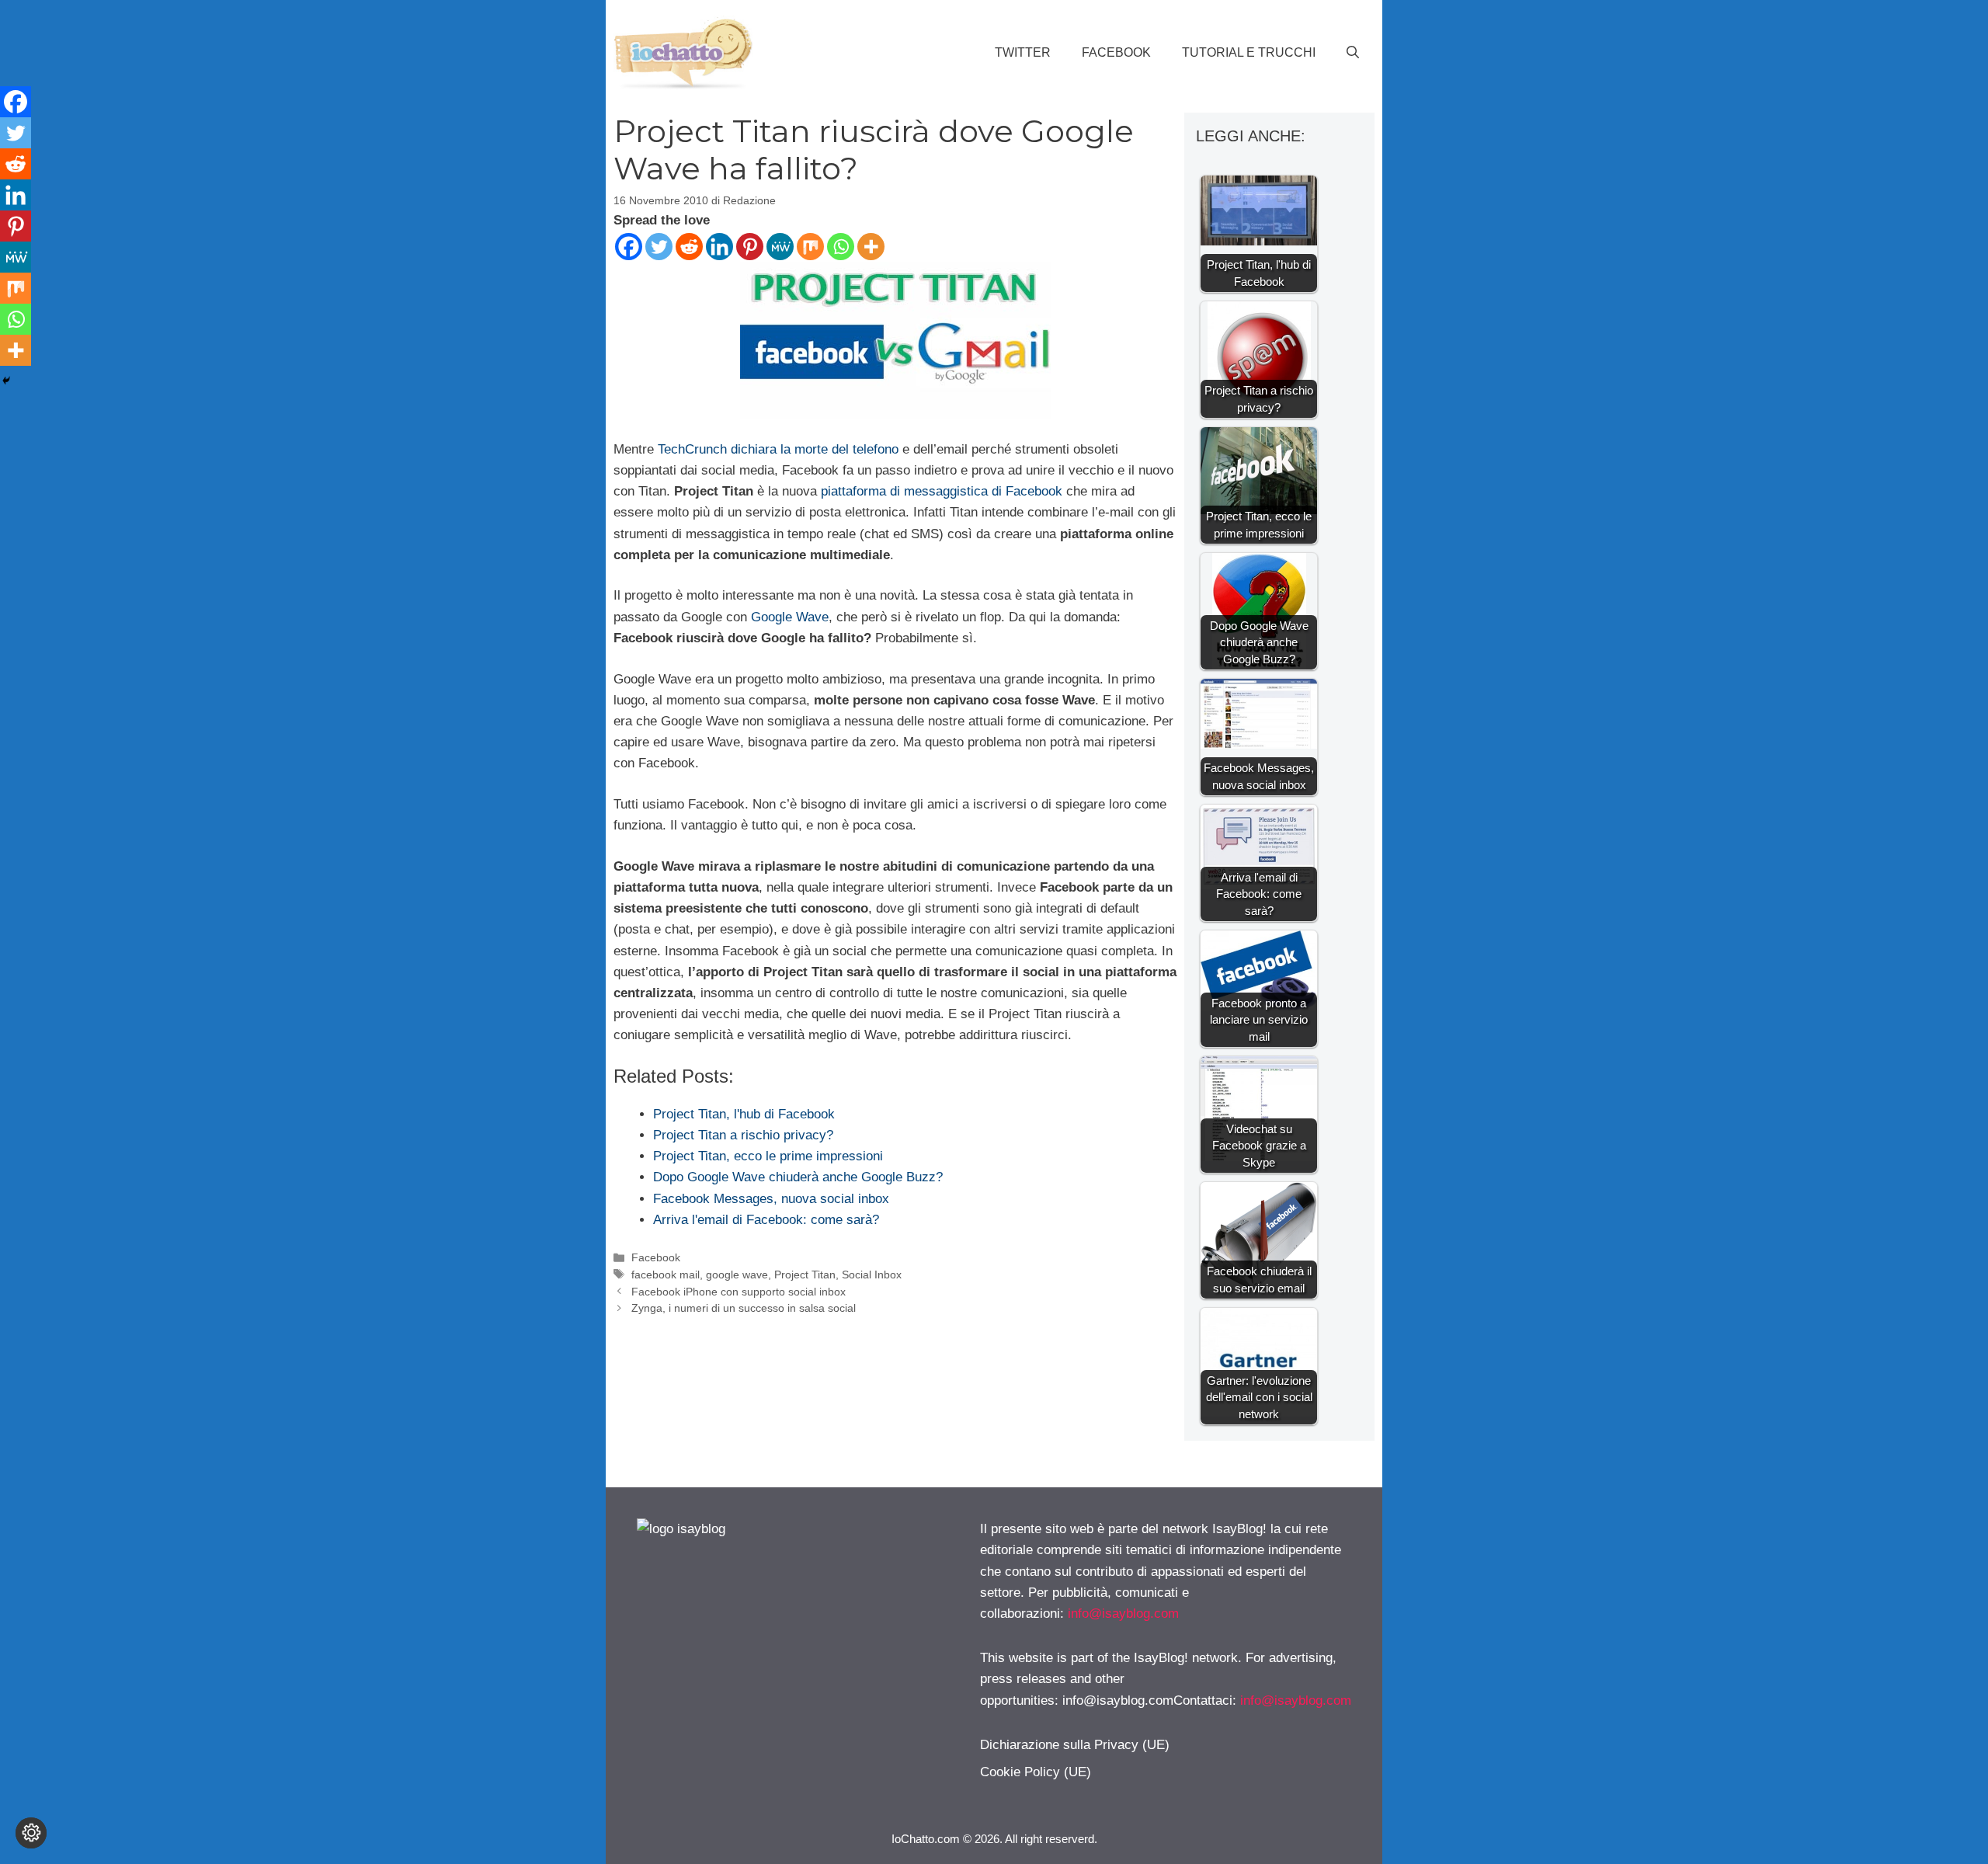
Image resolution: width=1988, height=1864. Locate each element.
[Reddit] (689, 247)
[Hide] (6, 381)
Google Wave (790, 617)
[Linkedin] (719, 247)
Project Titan (805, 1275)
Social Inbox (872, 1275)
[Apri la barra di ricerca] (1353, 53)
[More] (871, 247)
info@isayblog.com (1123, 1614)
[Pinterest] (750, 247)
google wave (737, 1275)
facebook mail (666, 1275)
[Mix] (810, 247)
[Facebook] (629, 247)
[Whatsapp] (841, 247)
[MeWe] (780, 247)
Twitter (1023, 52)
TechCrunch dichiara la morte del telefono (778, 449)
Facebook (1116, 52)
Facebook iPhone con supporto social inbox (739, 1292)
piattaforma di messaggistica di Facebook (942, 491)
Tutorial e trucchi (1249, 52)
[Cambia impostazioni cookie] (31, 1833)
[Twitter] (659, 247)
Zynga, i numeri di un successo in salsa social (744, 1308)
